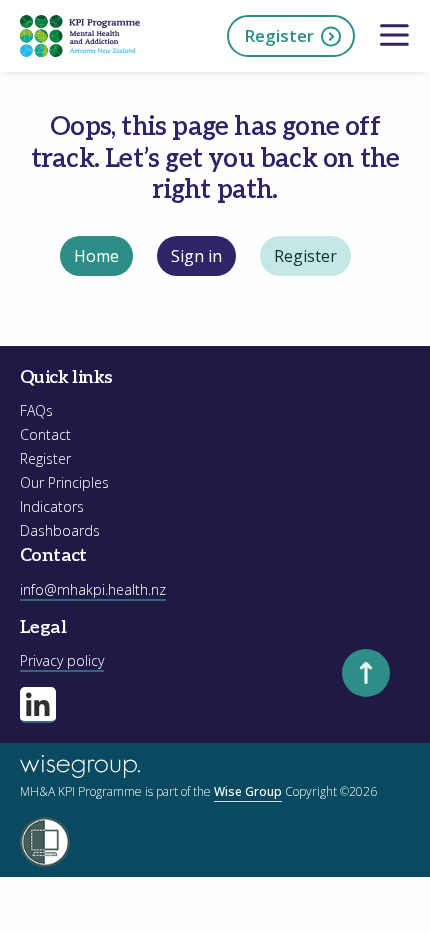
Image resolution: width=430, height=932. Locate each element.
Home (96, 256)
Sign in (196, 256)
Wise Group (248, 791)
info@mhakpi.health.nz (93, 589)
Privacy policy (62, 660)
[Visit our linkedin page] (38, 705)
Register (279, 35)
